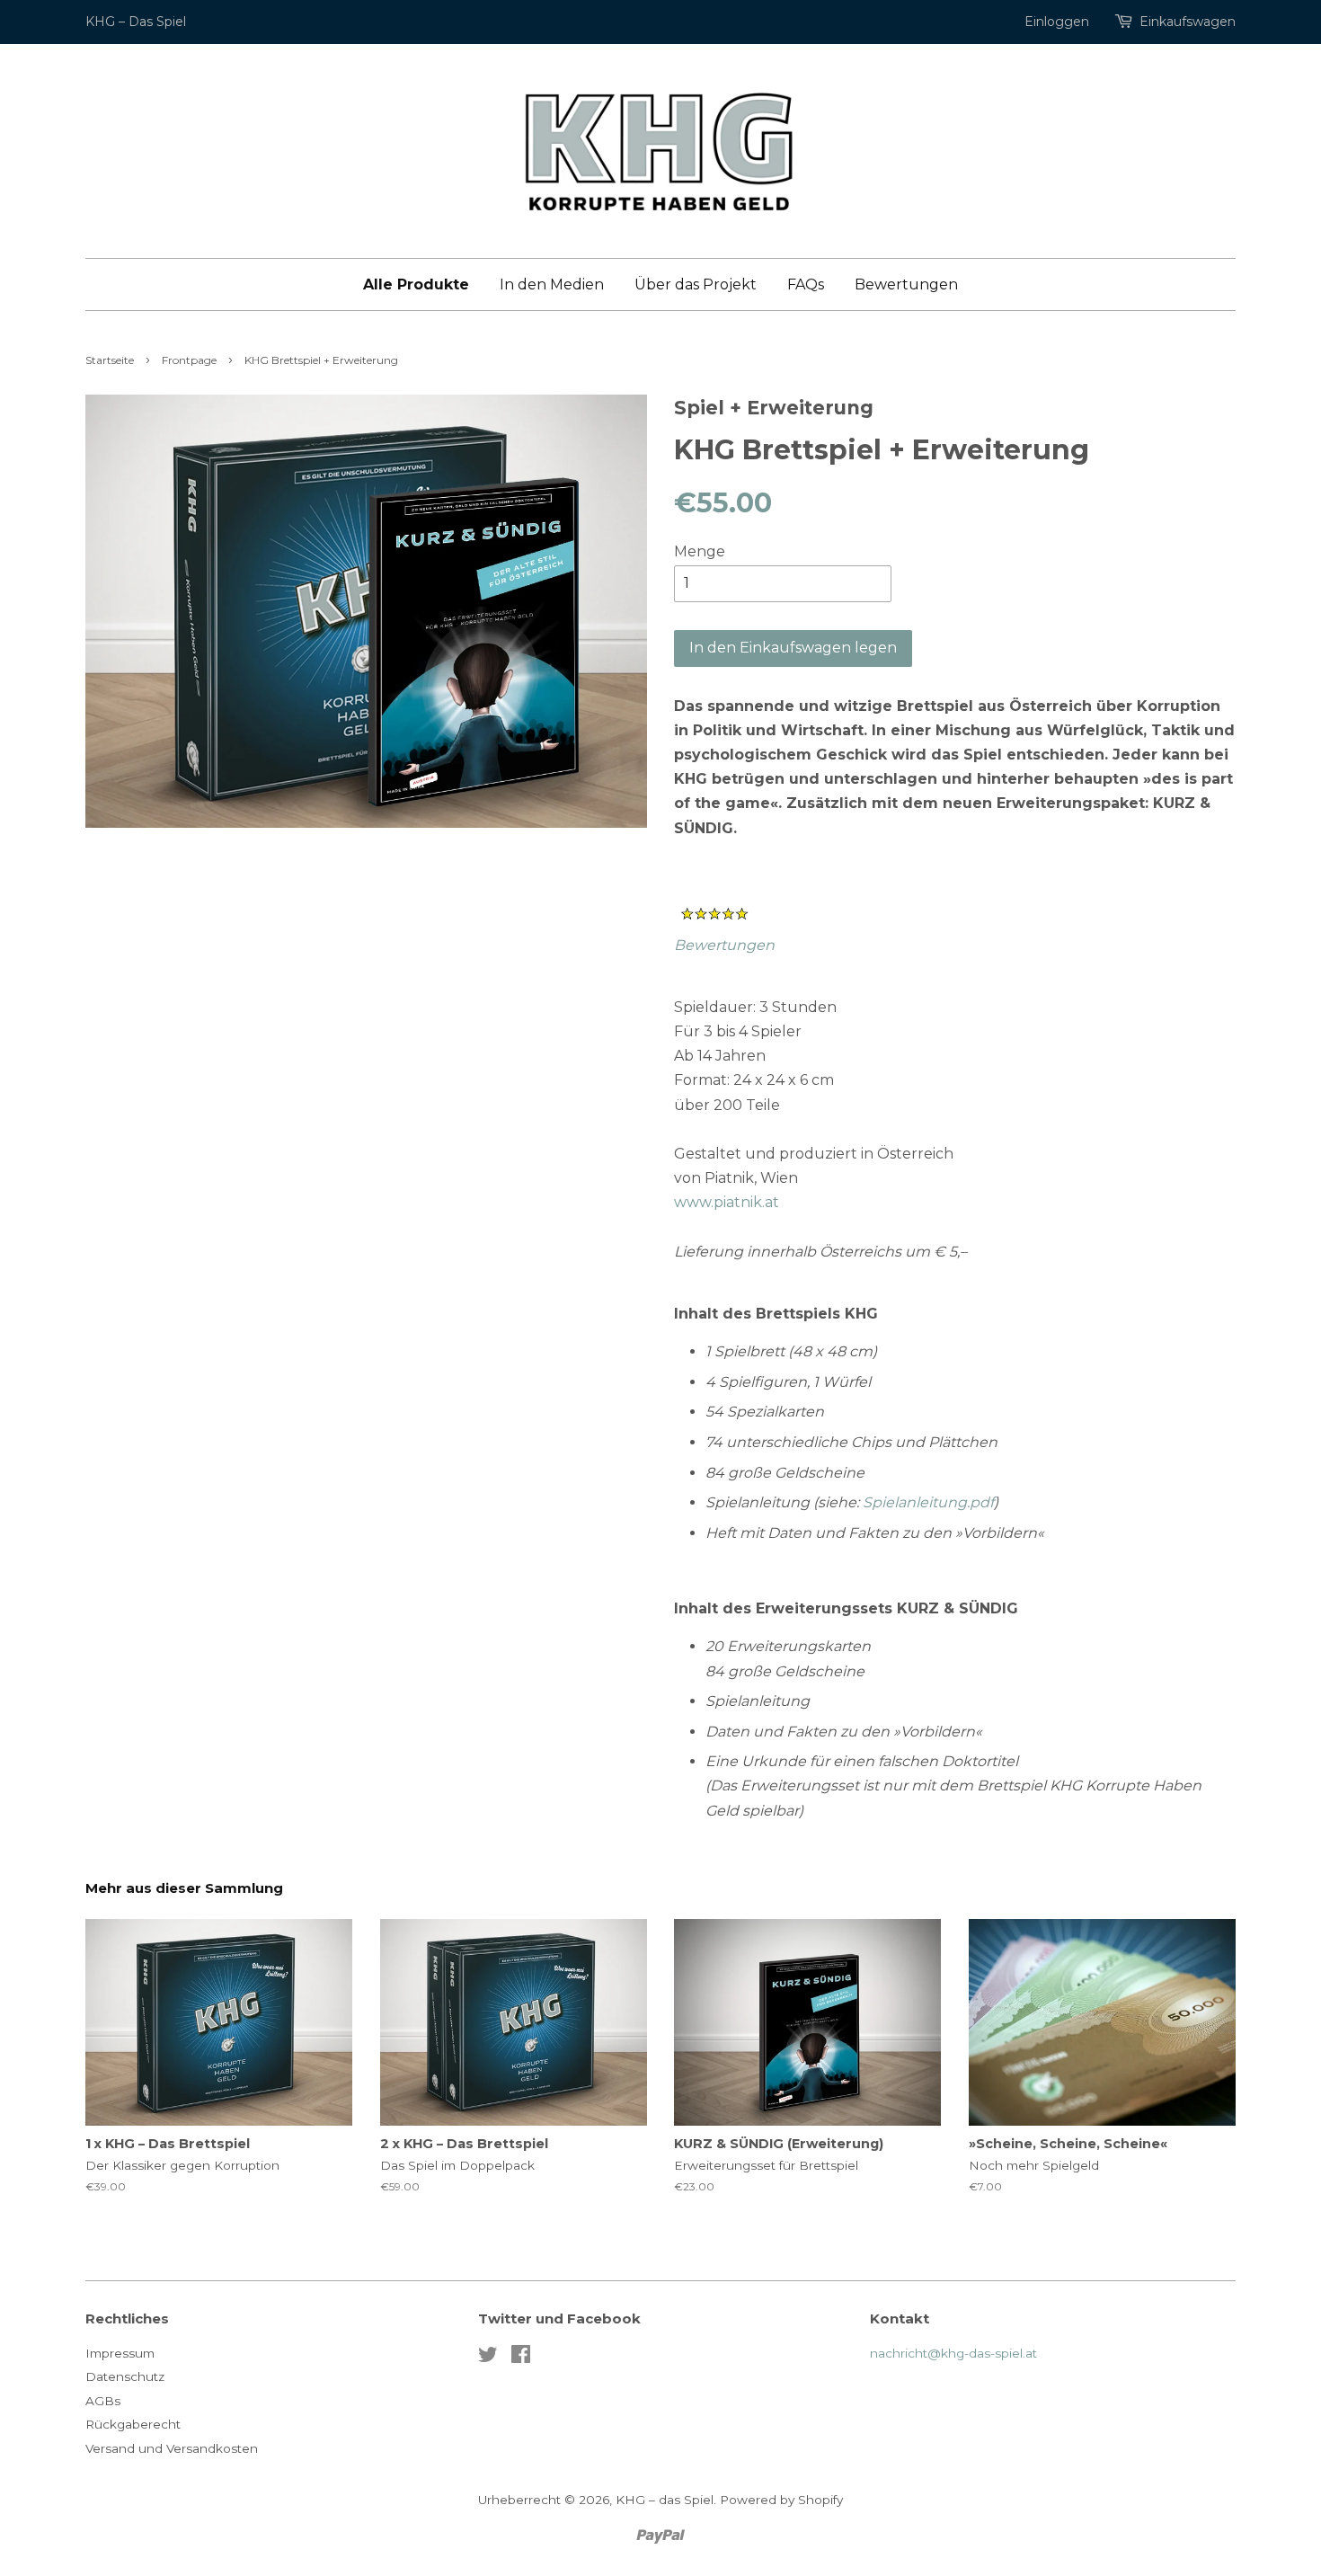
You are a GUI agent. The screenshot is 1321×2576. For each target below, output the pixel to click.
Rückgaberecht (133, 2424)
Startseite (110, 360)
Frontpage (189, 360)
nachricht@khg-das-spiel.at (953, 2353)
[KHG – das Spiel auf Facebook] (521, 2358)
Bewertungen (906, 284)
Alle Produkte (416, 284)
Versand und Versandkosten (172, 2448)
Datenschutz (125, 2376)
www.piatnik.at (727, 1202)
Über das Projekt (696, 284)
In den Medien (552, 284)
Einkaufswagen (1188, 22)
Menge (700, 551)
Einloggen (1057, 22)
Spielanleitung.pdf (928, 1502)
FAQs (806, 284)
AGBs (103, 2401)
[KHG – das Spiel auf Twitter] (488, 2358)
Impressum (120, 2353)
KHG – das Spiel (665, 2500)
